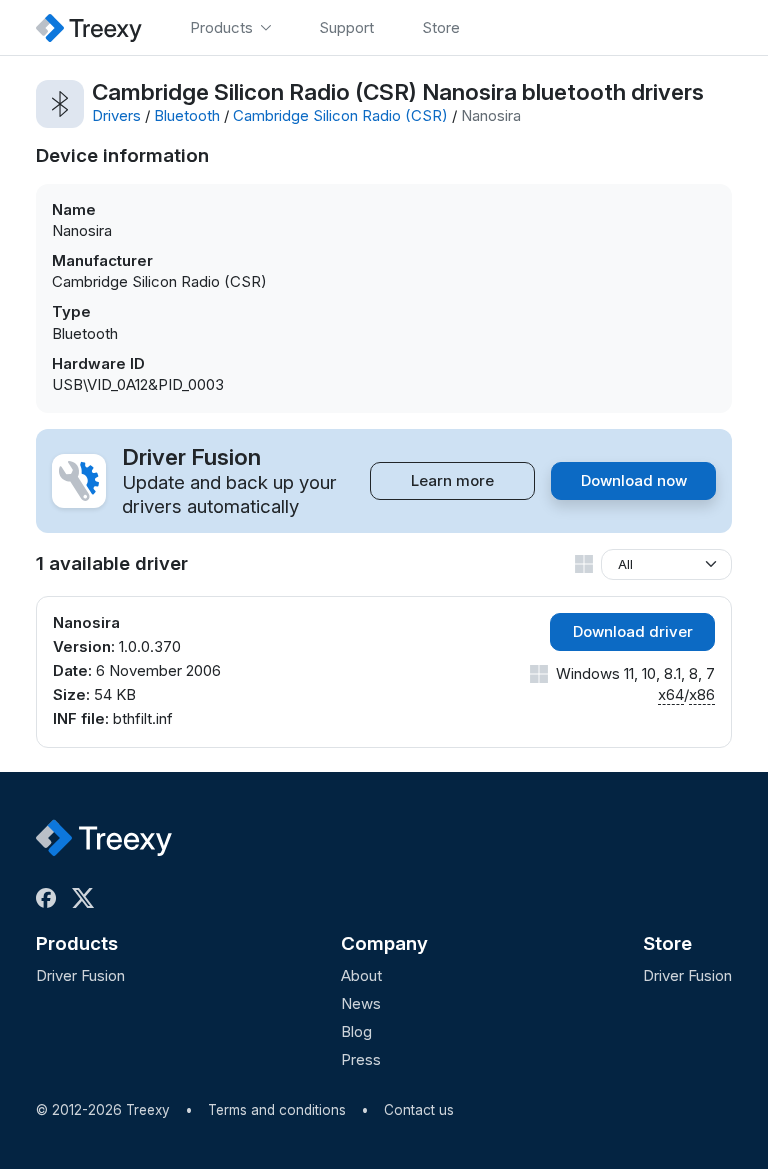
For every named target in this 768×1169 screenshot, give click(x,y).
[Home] (89, 27)
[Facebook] (50, 898)
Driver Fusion (80, 975)
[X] (87, 898)
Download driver (633, 631)
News (361, 1003)
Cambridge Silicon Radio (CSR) (340, 115)
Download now (634, 480)
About (361, 975)
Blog (356, 1031)
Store (667, 943)
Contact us (419, 1110)
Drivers (116, 115)
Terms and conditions (277, 1110)
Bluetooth (187, 115)
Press (361, 1059)
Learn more (452, 480)
